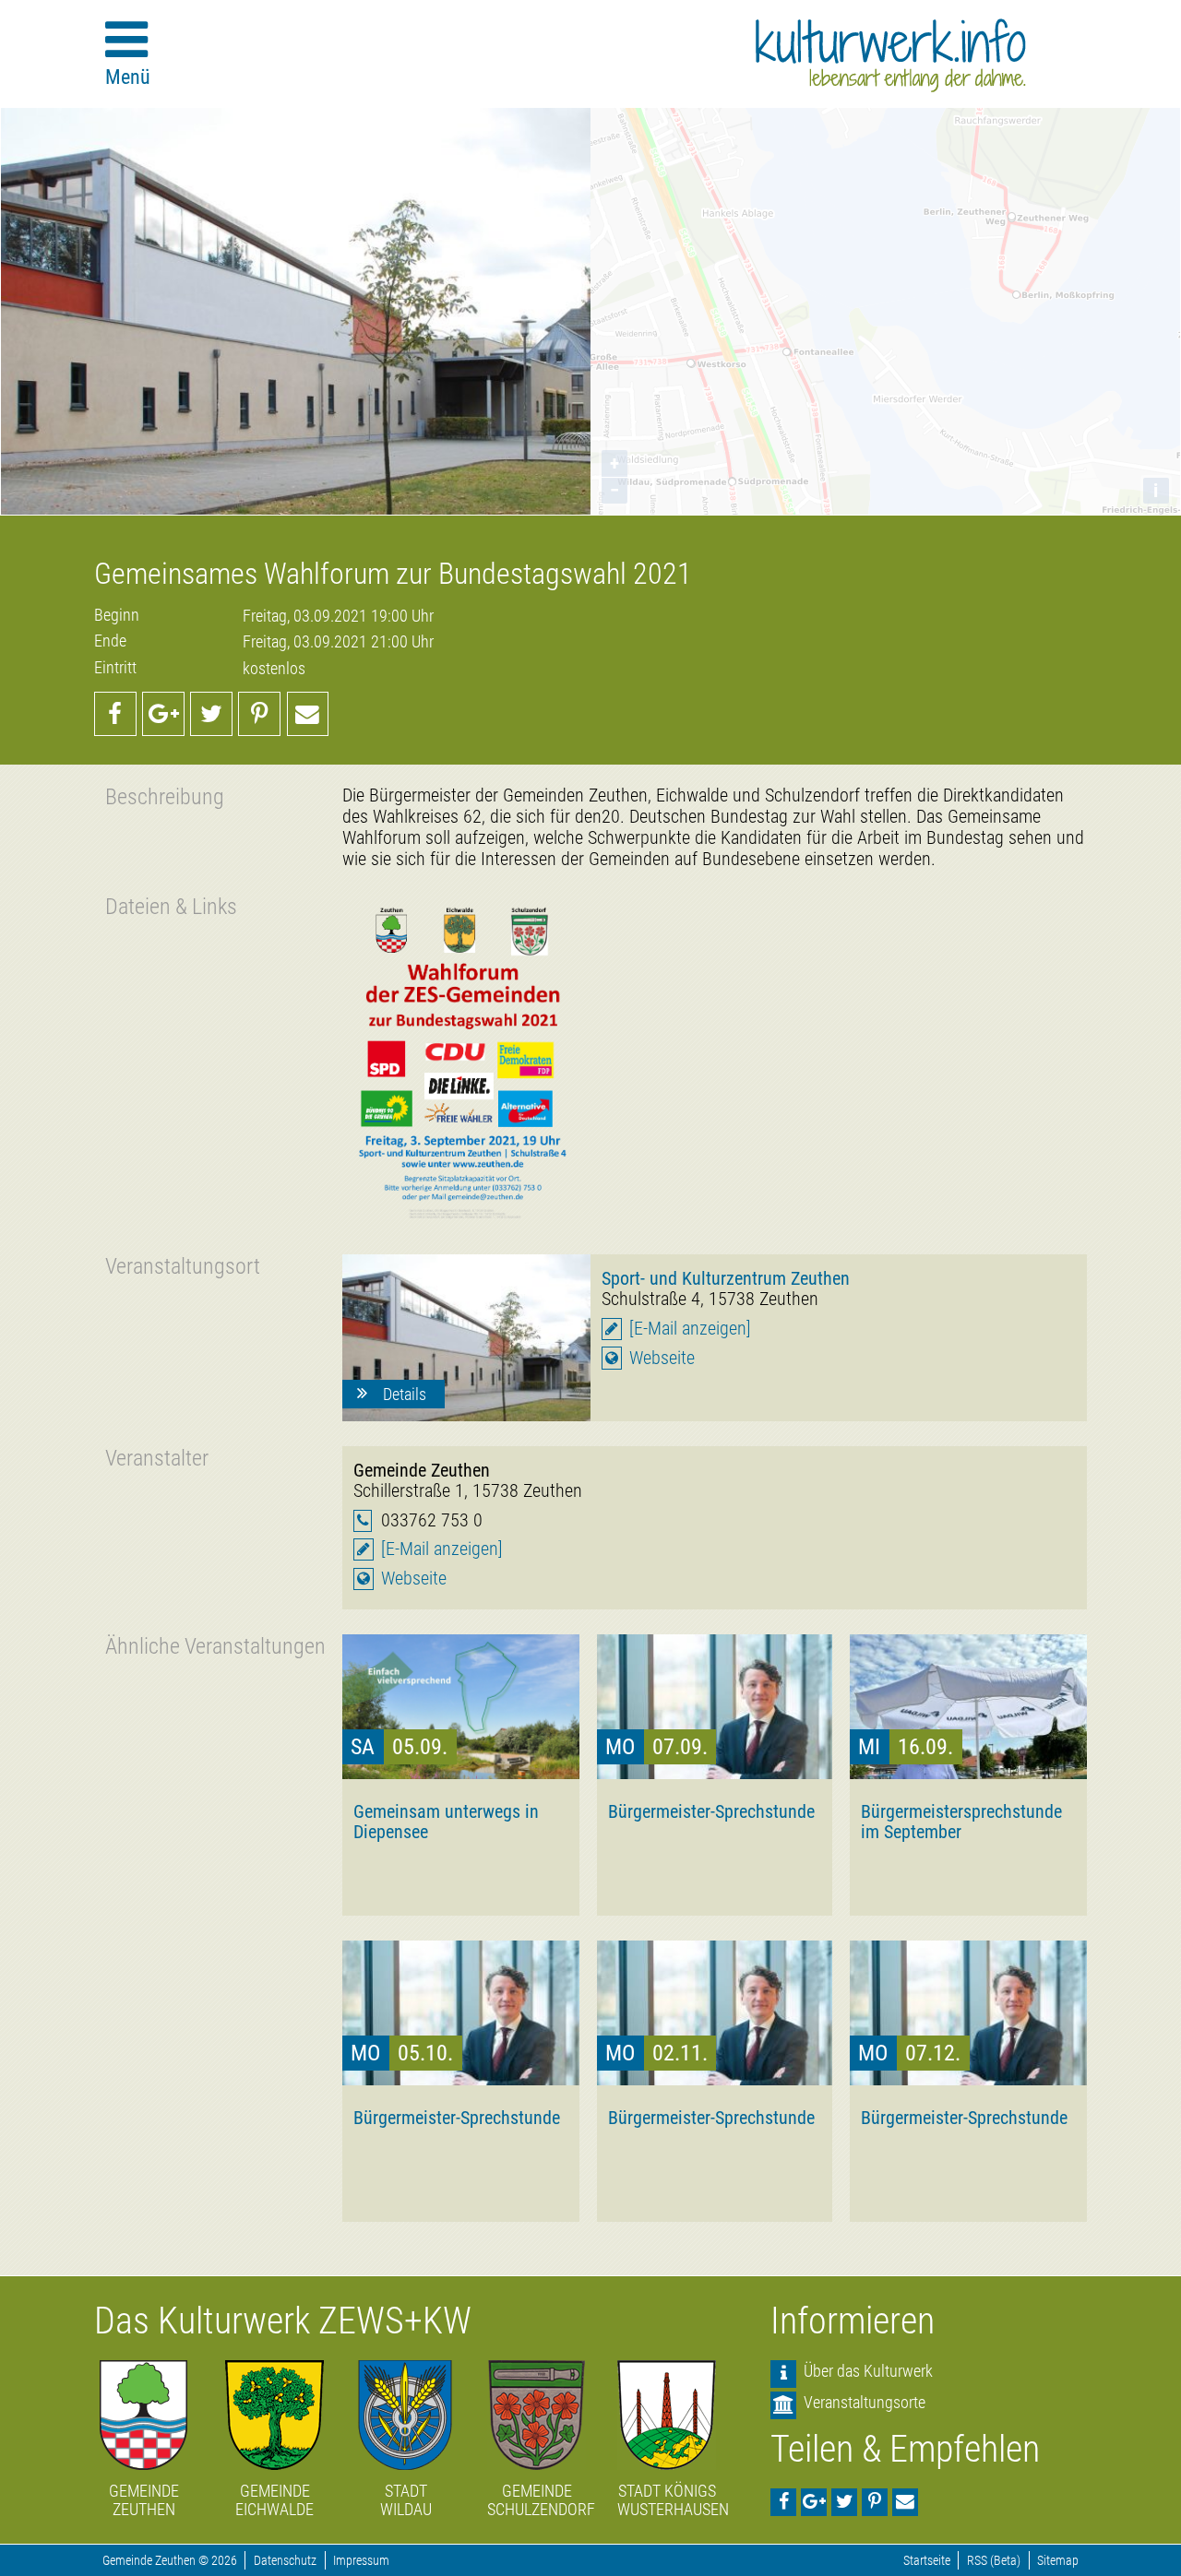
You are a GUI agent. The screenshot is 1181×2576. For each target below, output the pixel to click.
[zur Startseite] (891, 55)
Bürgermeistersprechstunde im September (961, 1822)
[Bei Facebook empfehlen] (115, 714)
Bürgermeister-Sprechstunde (711, 1811)
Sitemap (1058, 2561)
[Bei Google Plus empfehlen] (163, 714)
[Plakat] (461, 1062)
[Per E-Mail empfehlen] (308, 714)
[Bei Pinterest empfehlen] (259, 714)
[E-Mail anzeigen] (690, 1329)
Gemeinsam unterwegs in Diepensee (446, 1822)
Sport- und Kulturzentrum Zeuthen (726, 1278)
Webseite (662, 1358)
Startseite (927, 2561)
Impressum (361, 2561)
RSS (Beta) (994, 2561)
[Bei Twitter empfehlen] (211, 714)
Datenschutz (285, 2561)
